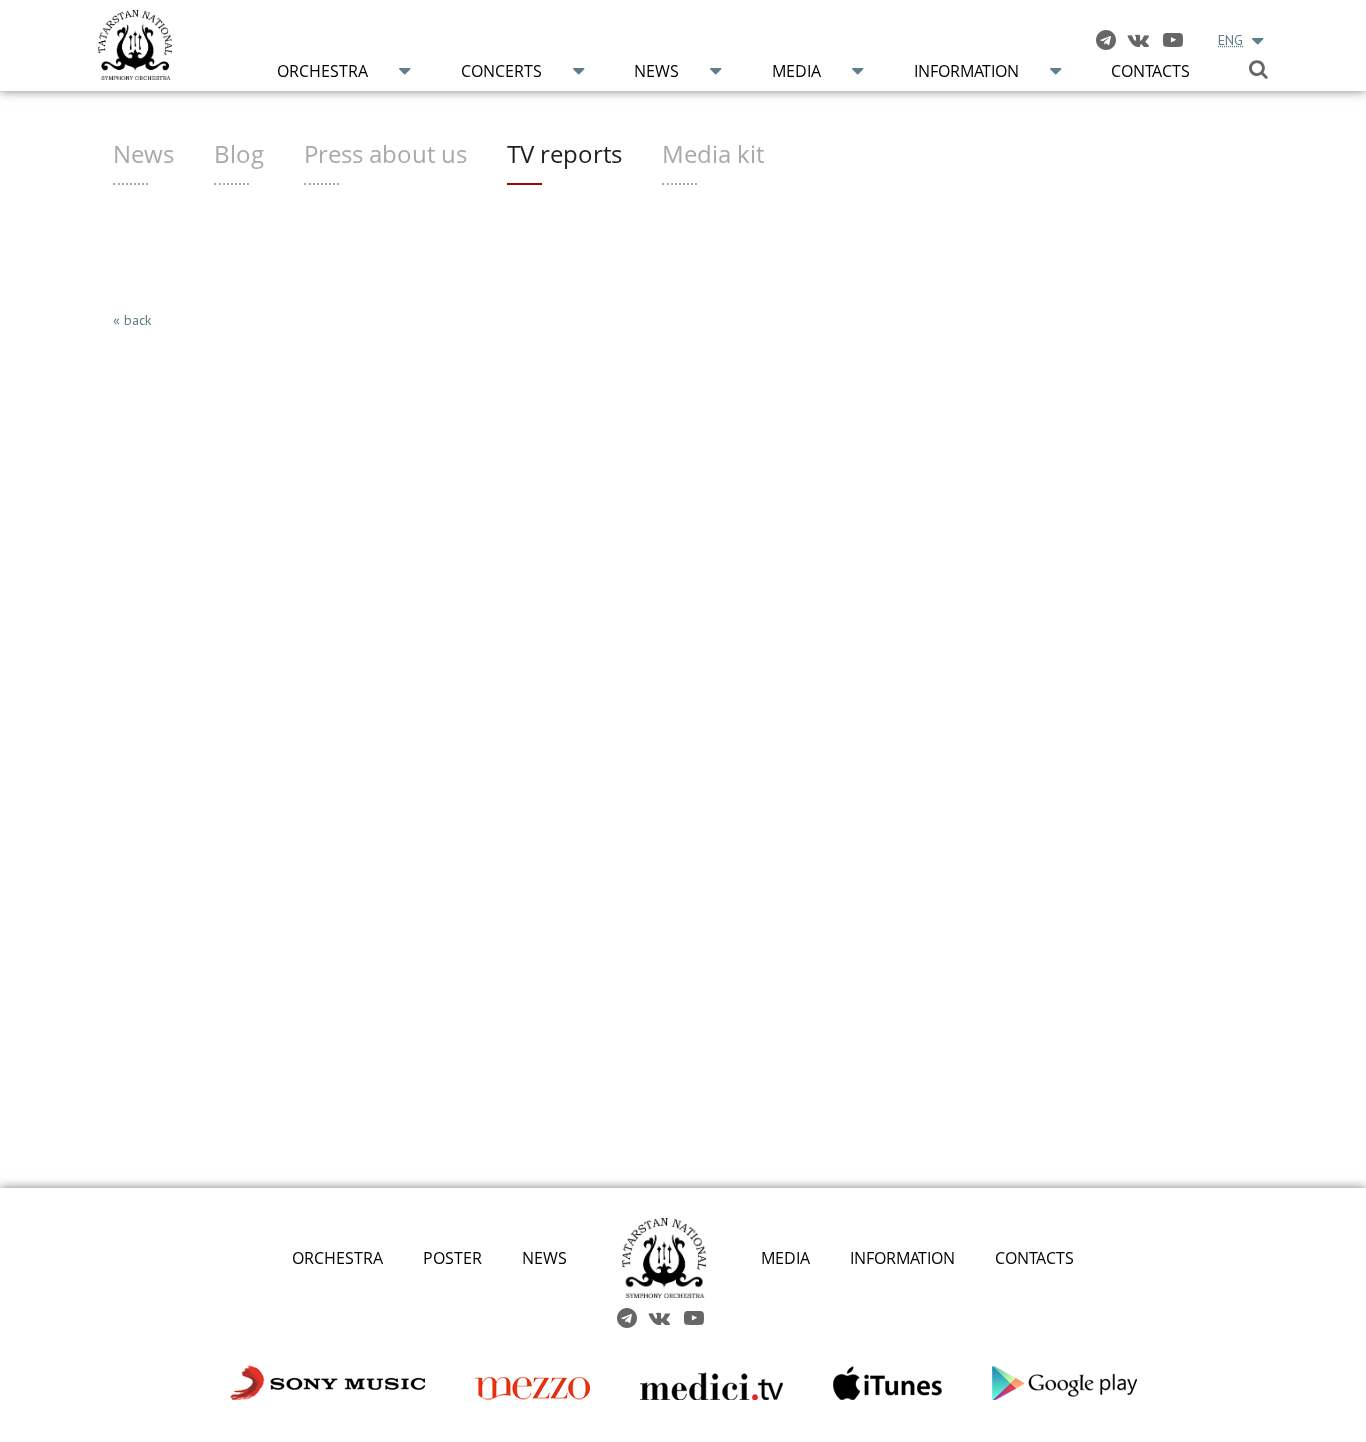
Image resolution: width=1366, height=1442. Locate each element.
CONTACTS (1034, 1258)
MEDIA (785, 1258)
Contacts (1150, 71)
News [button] (656, 71)
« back (132, 320)
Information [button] (966, 71)
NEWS (544, 1258)
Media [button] (796, 71)
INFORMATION (902, 1258)
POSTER (452, 1258)
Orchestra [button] (322, 71)
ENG (1230, 40)
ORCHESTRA (337, 1258)
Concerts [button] (501, 71)
